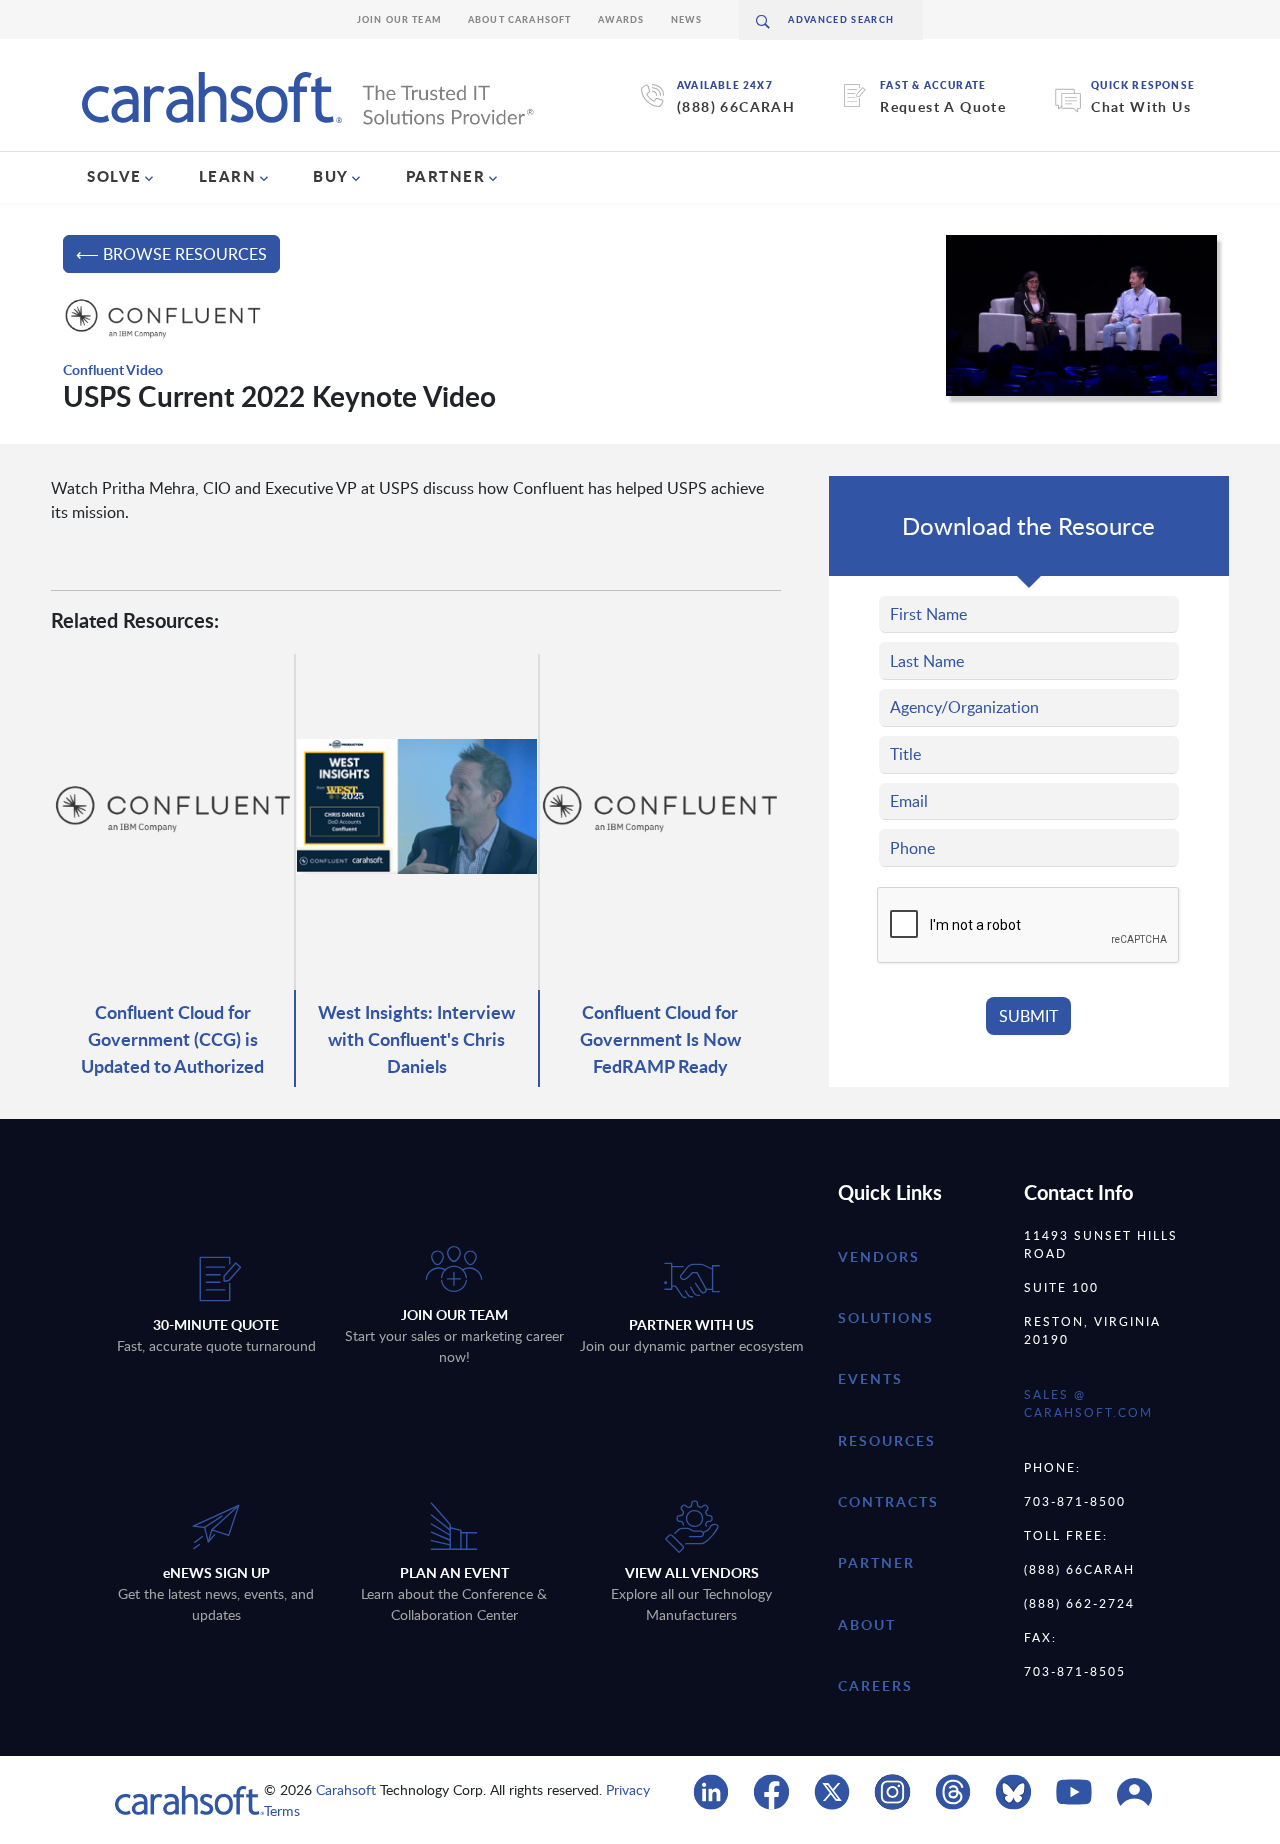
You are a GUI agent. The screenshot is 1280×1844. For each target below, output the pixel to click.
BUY (331, 176)
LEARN (228, 176)
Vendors (879, 1256)
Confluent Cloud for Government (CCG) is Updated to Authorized (172, 1038)
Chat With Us (1141, 106)
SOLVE (114, 176)
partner (876, 1562)
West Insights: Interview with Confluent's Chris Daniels (416, 1038)
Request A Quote (943, 106)
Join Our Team (399, 19)
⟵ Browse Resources (171, 254)
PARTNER (446, 176)
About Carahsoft (520, 19)
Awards (621, 19)
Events (870, 1378)
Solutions (886, 1317)
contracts (888, 1501)
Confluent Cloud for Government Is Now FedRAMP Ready (660, 1038)
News (687, 19)
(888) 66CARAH (736, 106)
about (867, 1624)
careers (875, 1685)
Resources (887, 1440)
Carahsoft (346, 1789)
